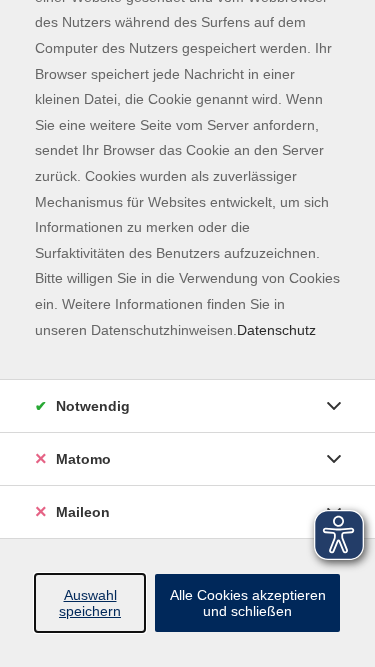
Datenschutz (276, 330)
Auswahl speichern (90, 603)
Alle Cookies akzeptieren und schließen (248, 603)
